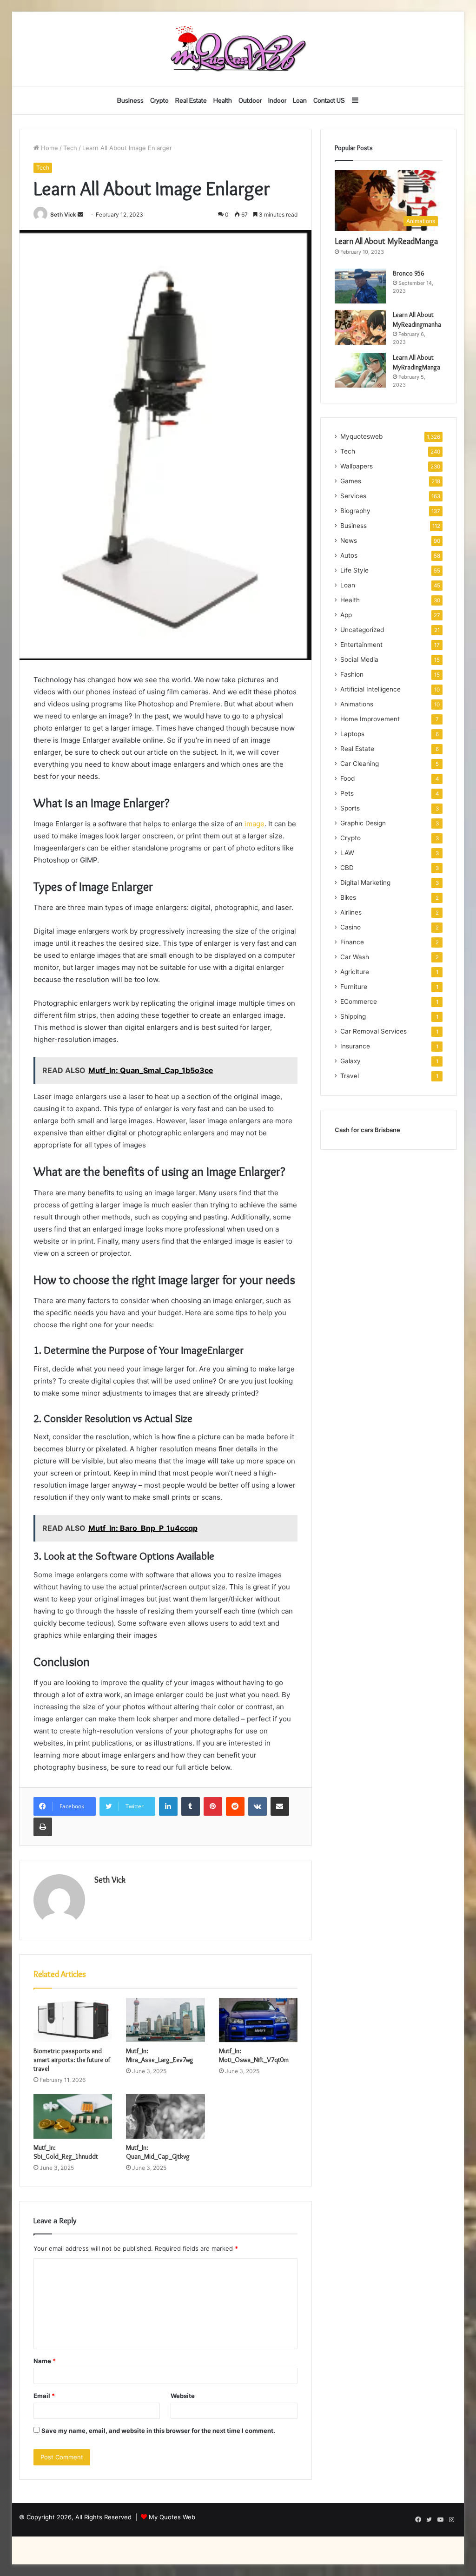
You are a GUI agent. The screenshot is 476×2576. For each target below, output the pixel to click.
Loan (300, 100)
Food (347, 778)
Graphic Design (363, 823)
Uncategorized (362, 630)
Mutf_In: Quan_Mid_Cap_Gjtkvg (158, 2152)
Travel (350, 1076)
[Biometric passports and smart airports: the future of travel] (73, 2020)
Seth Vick (63, 214)
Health (223, 100)
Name (45, 2361)
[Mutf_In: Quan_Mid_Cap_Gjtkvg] (165, 2116)
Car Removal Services (374, 1031)
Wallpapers (357, 466)
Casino (350, 927)
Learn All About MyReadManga (386, 241)
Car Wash (355, 957)
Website (183, 2396)
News (349, 540)
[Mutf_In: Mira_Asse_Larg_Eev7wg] (165, 2020)
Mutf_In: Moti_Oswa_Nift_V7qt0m (254, 2055)
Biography (355, 511)
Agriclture (355, 972)
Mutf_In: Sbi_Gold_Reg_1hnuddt (66, 2152)
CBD (347, 868)
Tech (70, 148)
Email (44, 2396)
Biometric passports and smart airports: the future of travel (72, 2060)
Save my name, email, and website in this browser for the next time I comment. (158, 2431)
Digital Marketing (365, 883)
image (255, 824)
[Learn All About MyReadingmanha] (360, 327)
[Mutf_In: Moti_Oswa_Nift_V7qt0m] (258, 2020)
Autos (349, 555)
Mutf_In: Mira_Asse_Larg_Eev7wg (160, 2055)
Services (353, 496)
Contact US (329, 100)
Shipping (353, 1016)
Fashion (352, 674)
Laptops (352, 734)
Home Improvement (370, 719)
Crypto (159, 100)
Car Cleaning (360, 764)
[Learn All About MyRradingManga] (360, 370)
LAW (347, 853)
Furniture (354, 987)
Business (130, 100)
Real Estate (191, 100)
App (346, 615)
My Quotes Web (172, 2517)
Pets (347, 793)
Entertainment (361, 645)
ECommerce (359, 1001)
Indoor (277, 100)
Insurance (355, 1046)
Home (49, 148)
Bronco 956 (408, 273)
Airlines (351, 912)
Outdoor (250, 100)
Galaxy (350, 1061)
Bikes (348, 897)
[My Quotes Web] (238, 49)
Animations (357, 704)
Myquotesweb (361, 436)
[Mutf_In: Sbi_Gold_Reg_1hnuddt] (73, 2116)
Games (351, 481)
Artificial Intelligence (370, 689)
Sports (350, 808)
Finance (352, 942)
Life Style (354, 570)
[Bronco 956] (360, 286)
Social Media (359, 659)
